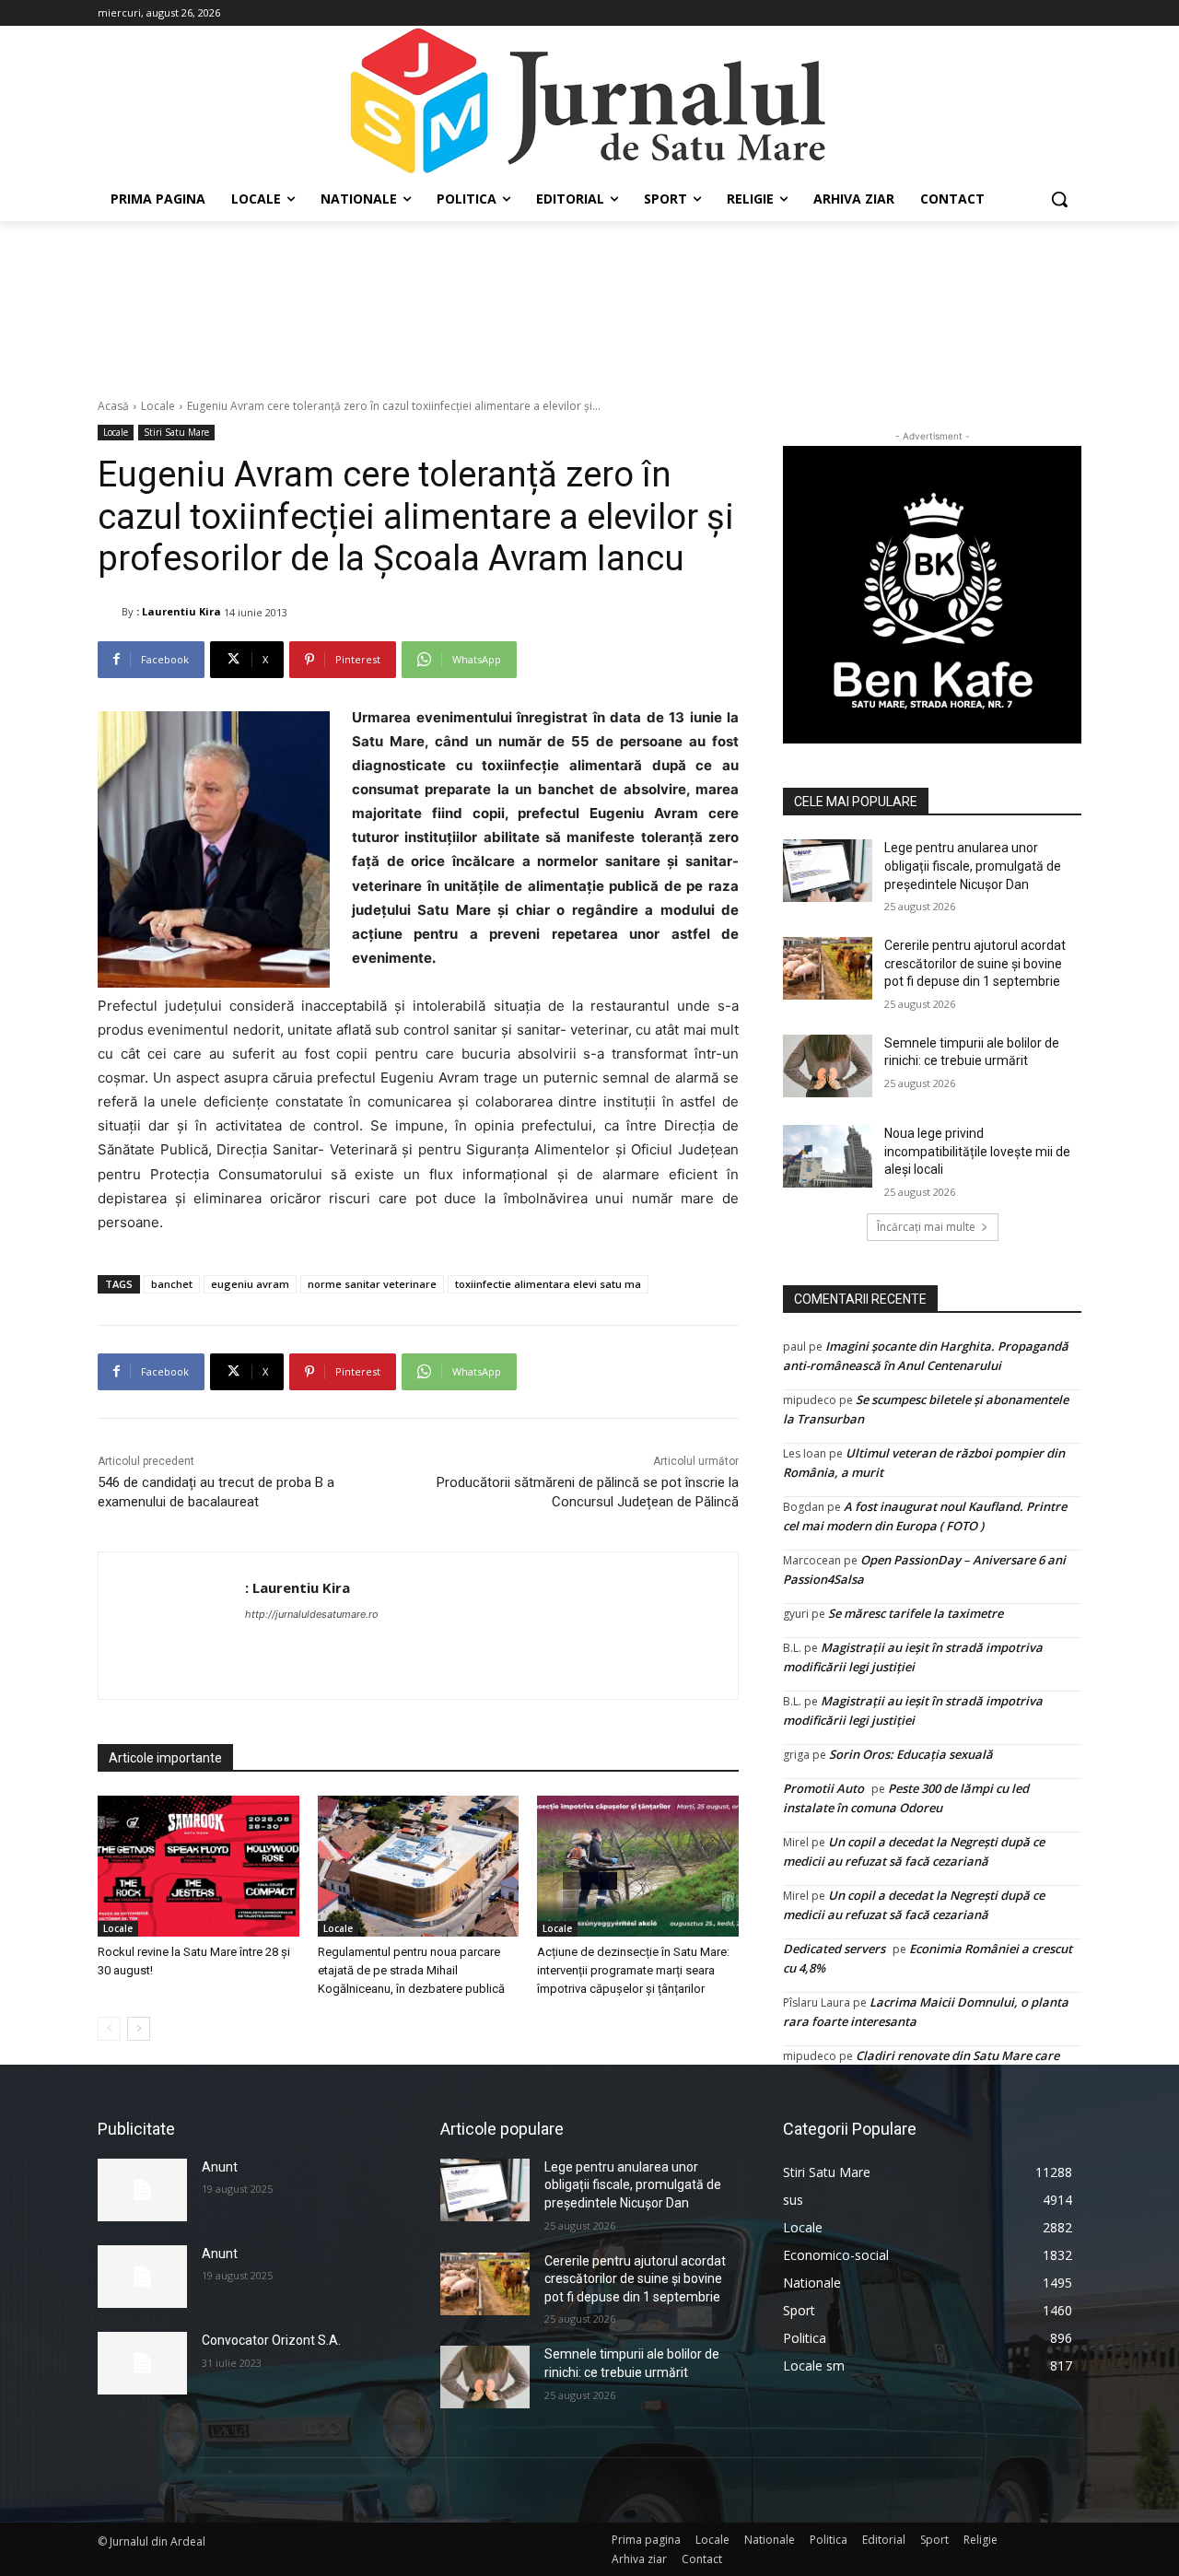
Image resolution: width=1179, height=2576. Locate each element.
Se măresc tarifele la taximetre (916, 1613)
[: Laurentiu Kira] (110, 612)
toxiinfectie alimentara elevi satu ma (548, 1284)
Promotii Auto (823, 1788)
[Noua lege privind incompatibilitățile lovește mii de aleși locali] (828, 1156)
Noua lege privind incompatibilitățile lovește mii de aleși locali (977, 1151)
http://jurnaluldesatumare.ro (312, 1614)
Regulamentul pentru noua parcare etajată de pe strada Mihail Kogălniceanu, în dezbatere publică (411, 1970)
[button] (1059, 199)
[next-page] (139, 2029)
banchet (172, 1284)
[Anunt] (142, 2190)
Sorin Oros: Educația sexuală (911, 1754)
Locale (158, 406)
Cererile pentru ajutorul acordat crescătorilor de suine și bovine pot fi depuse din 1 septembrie (975, 963)
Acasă (113, 406)
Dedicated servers (834, 1949)
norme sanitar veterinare (372, 1284)
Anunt (220, 2167)
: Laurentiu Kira (179, 611)
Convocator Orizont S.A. (271, 2340)
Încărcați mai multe (926, 1227)
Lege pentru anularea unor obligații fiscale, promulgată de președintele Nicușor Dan (973, 866)
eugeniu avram (250, 1284)
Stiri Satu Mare (176, 432)
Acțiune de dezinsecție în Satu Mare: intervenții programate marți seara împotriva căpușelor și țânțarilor (633, 1970)
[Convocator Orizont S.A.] (142, 2363)
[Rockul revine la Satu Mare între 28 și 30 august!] (198, 1866)
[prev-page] (109, 2029)
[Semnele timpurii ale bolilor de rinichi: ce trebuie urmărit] (828, 1066)
